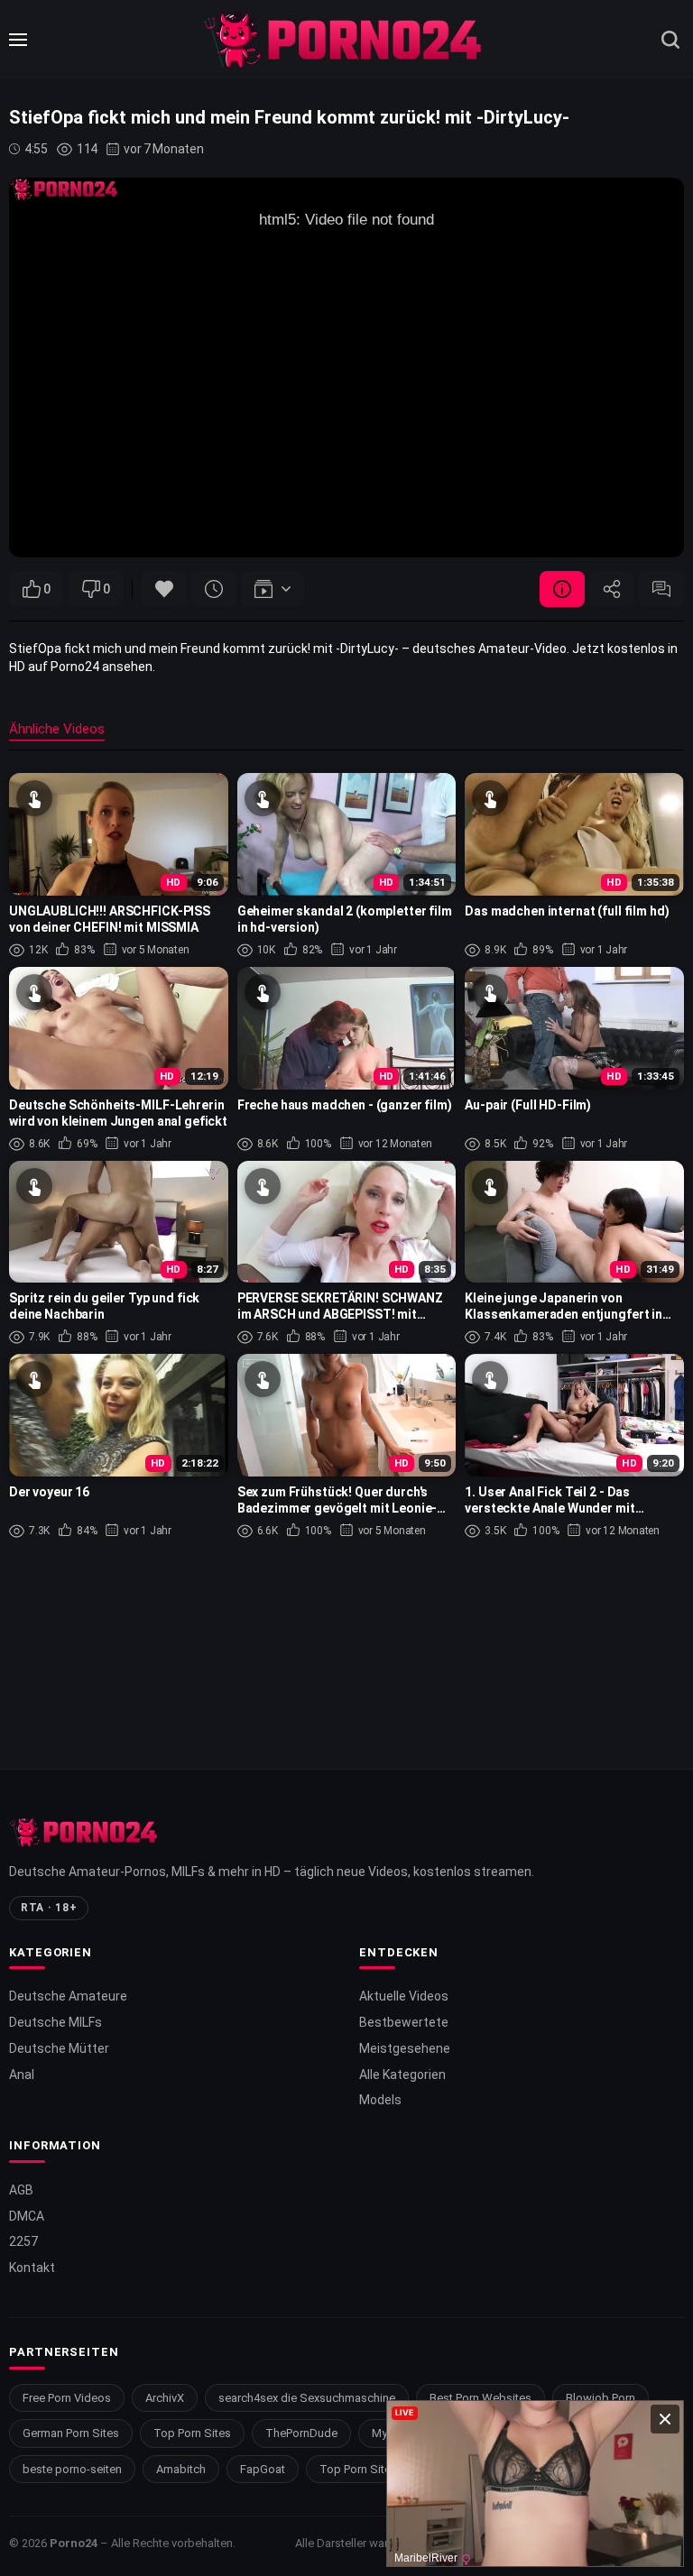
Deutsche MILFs (55, 2022)
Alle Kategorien (402, 2075)
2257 (23, 2241)
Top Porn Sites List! (370, 2469)
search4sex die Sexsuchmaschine (307, 2398)
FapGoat (263, 2469)
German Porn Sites (71, 2433)
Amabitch (181, 2469)
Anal (22, 2075)
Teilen (612, 589)
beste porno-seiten (72, 2469)
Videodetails (562, 589)
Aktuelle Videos (404, 1996)
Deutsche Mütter (59, 2048)
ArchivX (165, 2398)
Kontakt (32, 2268)
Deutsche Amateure (68, 1996)
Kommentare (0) (661, 589)
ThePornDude (301, 2433)
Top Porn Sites (192, 2433)
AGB (21, 2190)
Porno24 (74, 2543)
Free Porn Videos (67, 2398)
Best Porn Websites (480, 2398)
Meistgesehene (405, 2048)
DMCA (27, 2216)
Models (380, 2100)
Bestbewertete (404, 2022)
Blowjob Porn (601, 2398)
